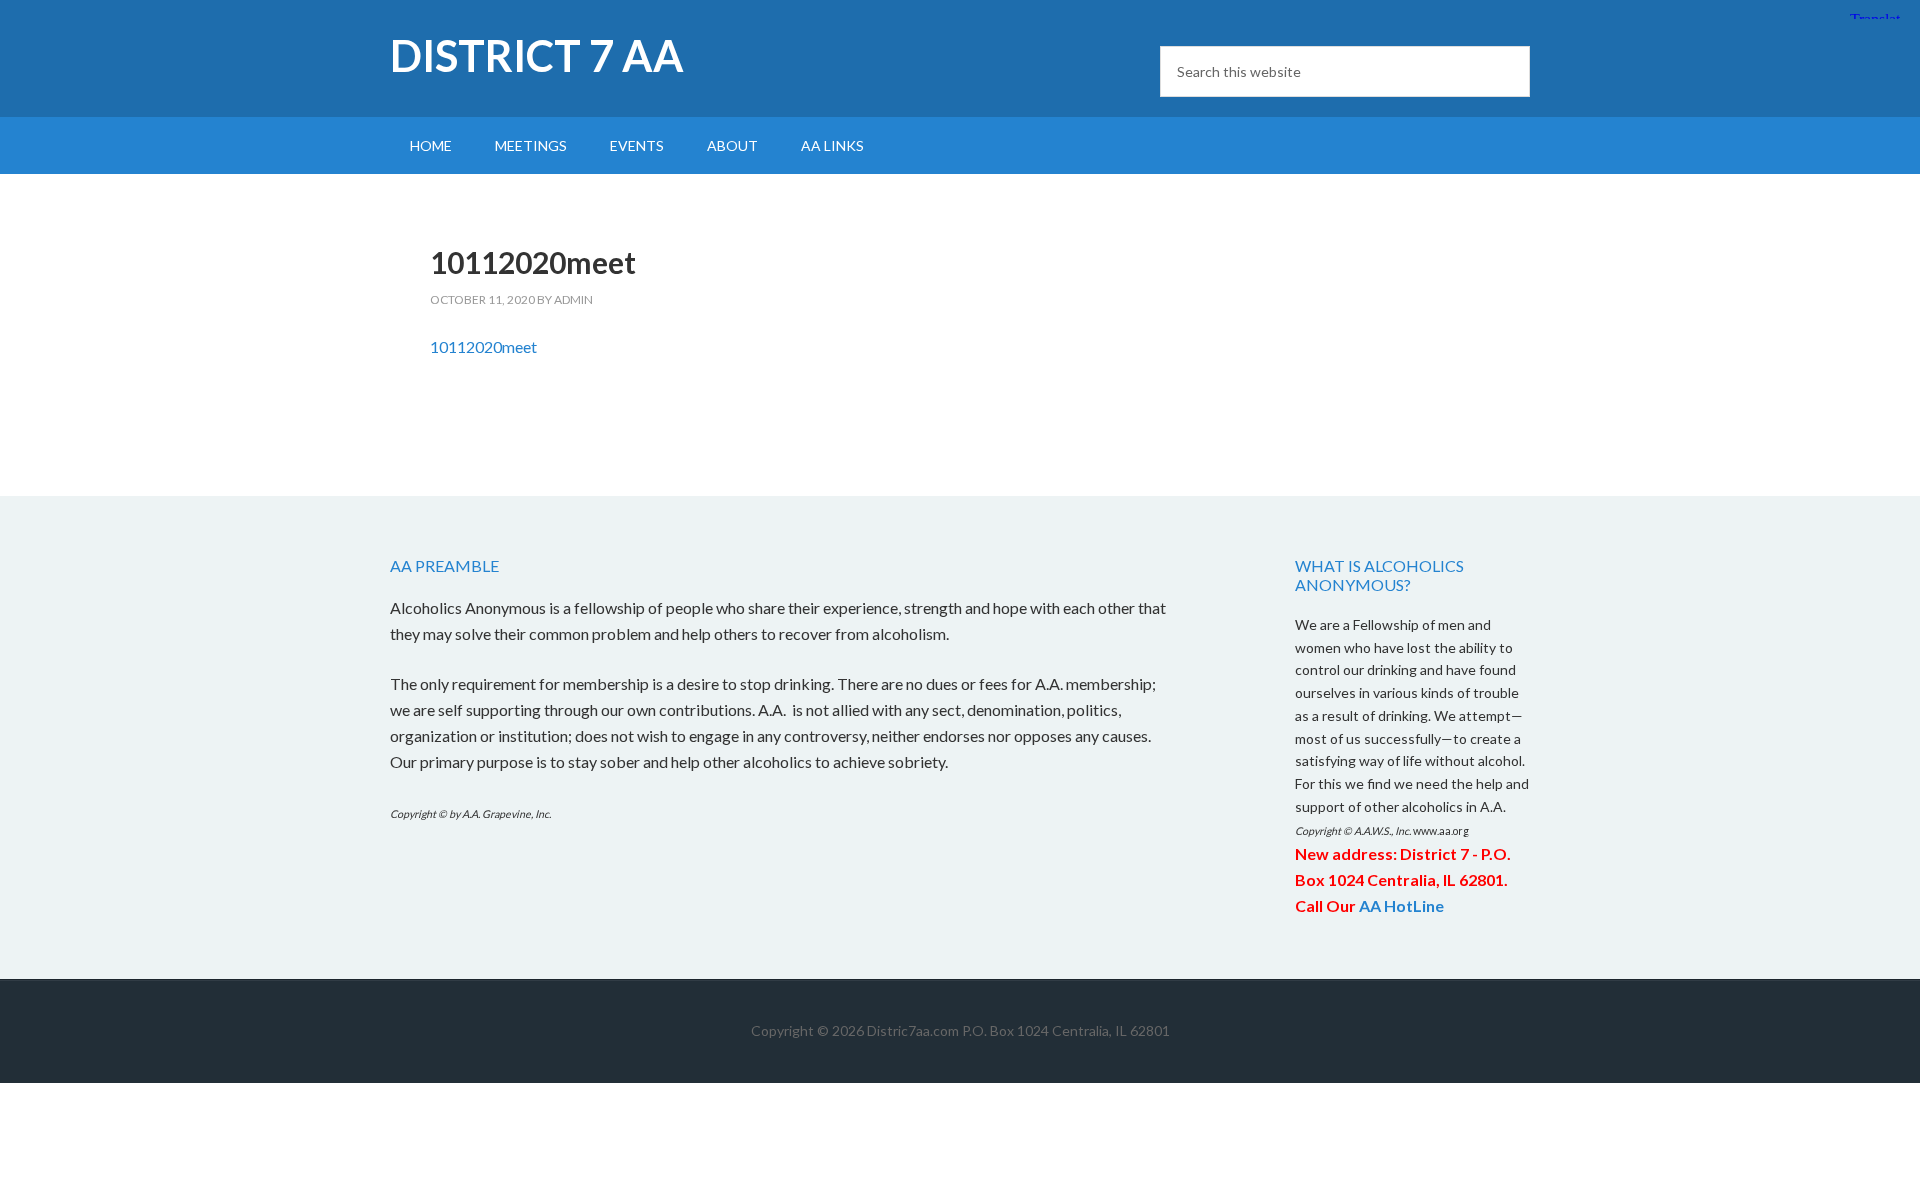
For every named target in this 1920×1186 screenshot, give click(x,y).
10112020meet (483, 346)
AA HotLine (1401, 905)
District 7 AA (537, 55)
